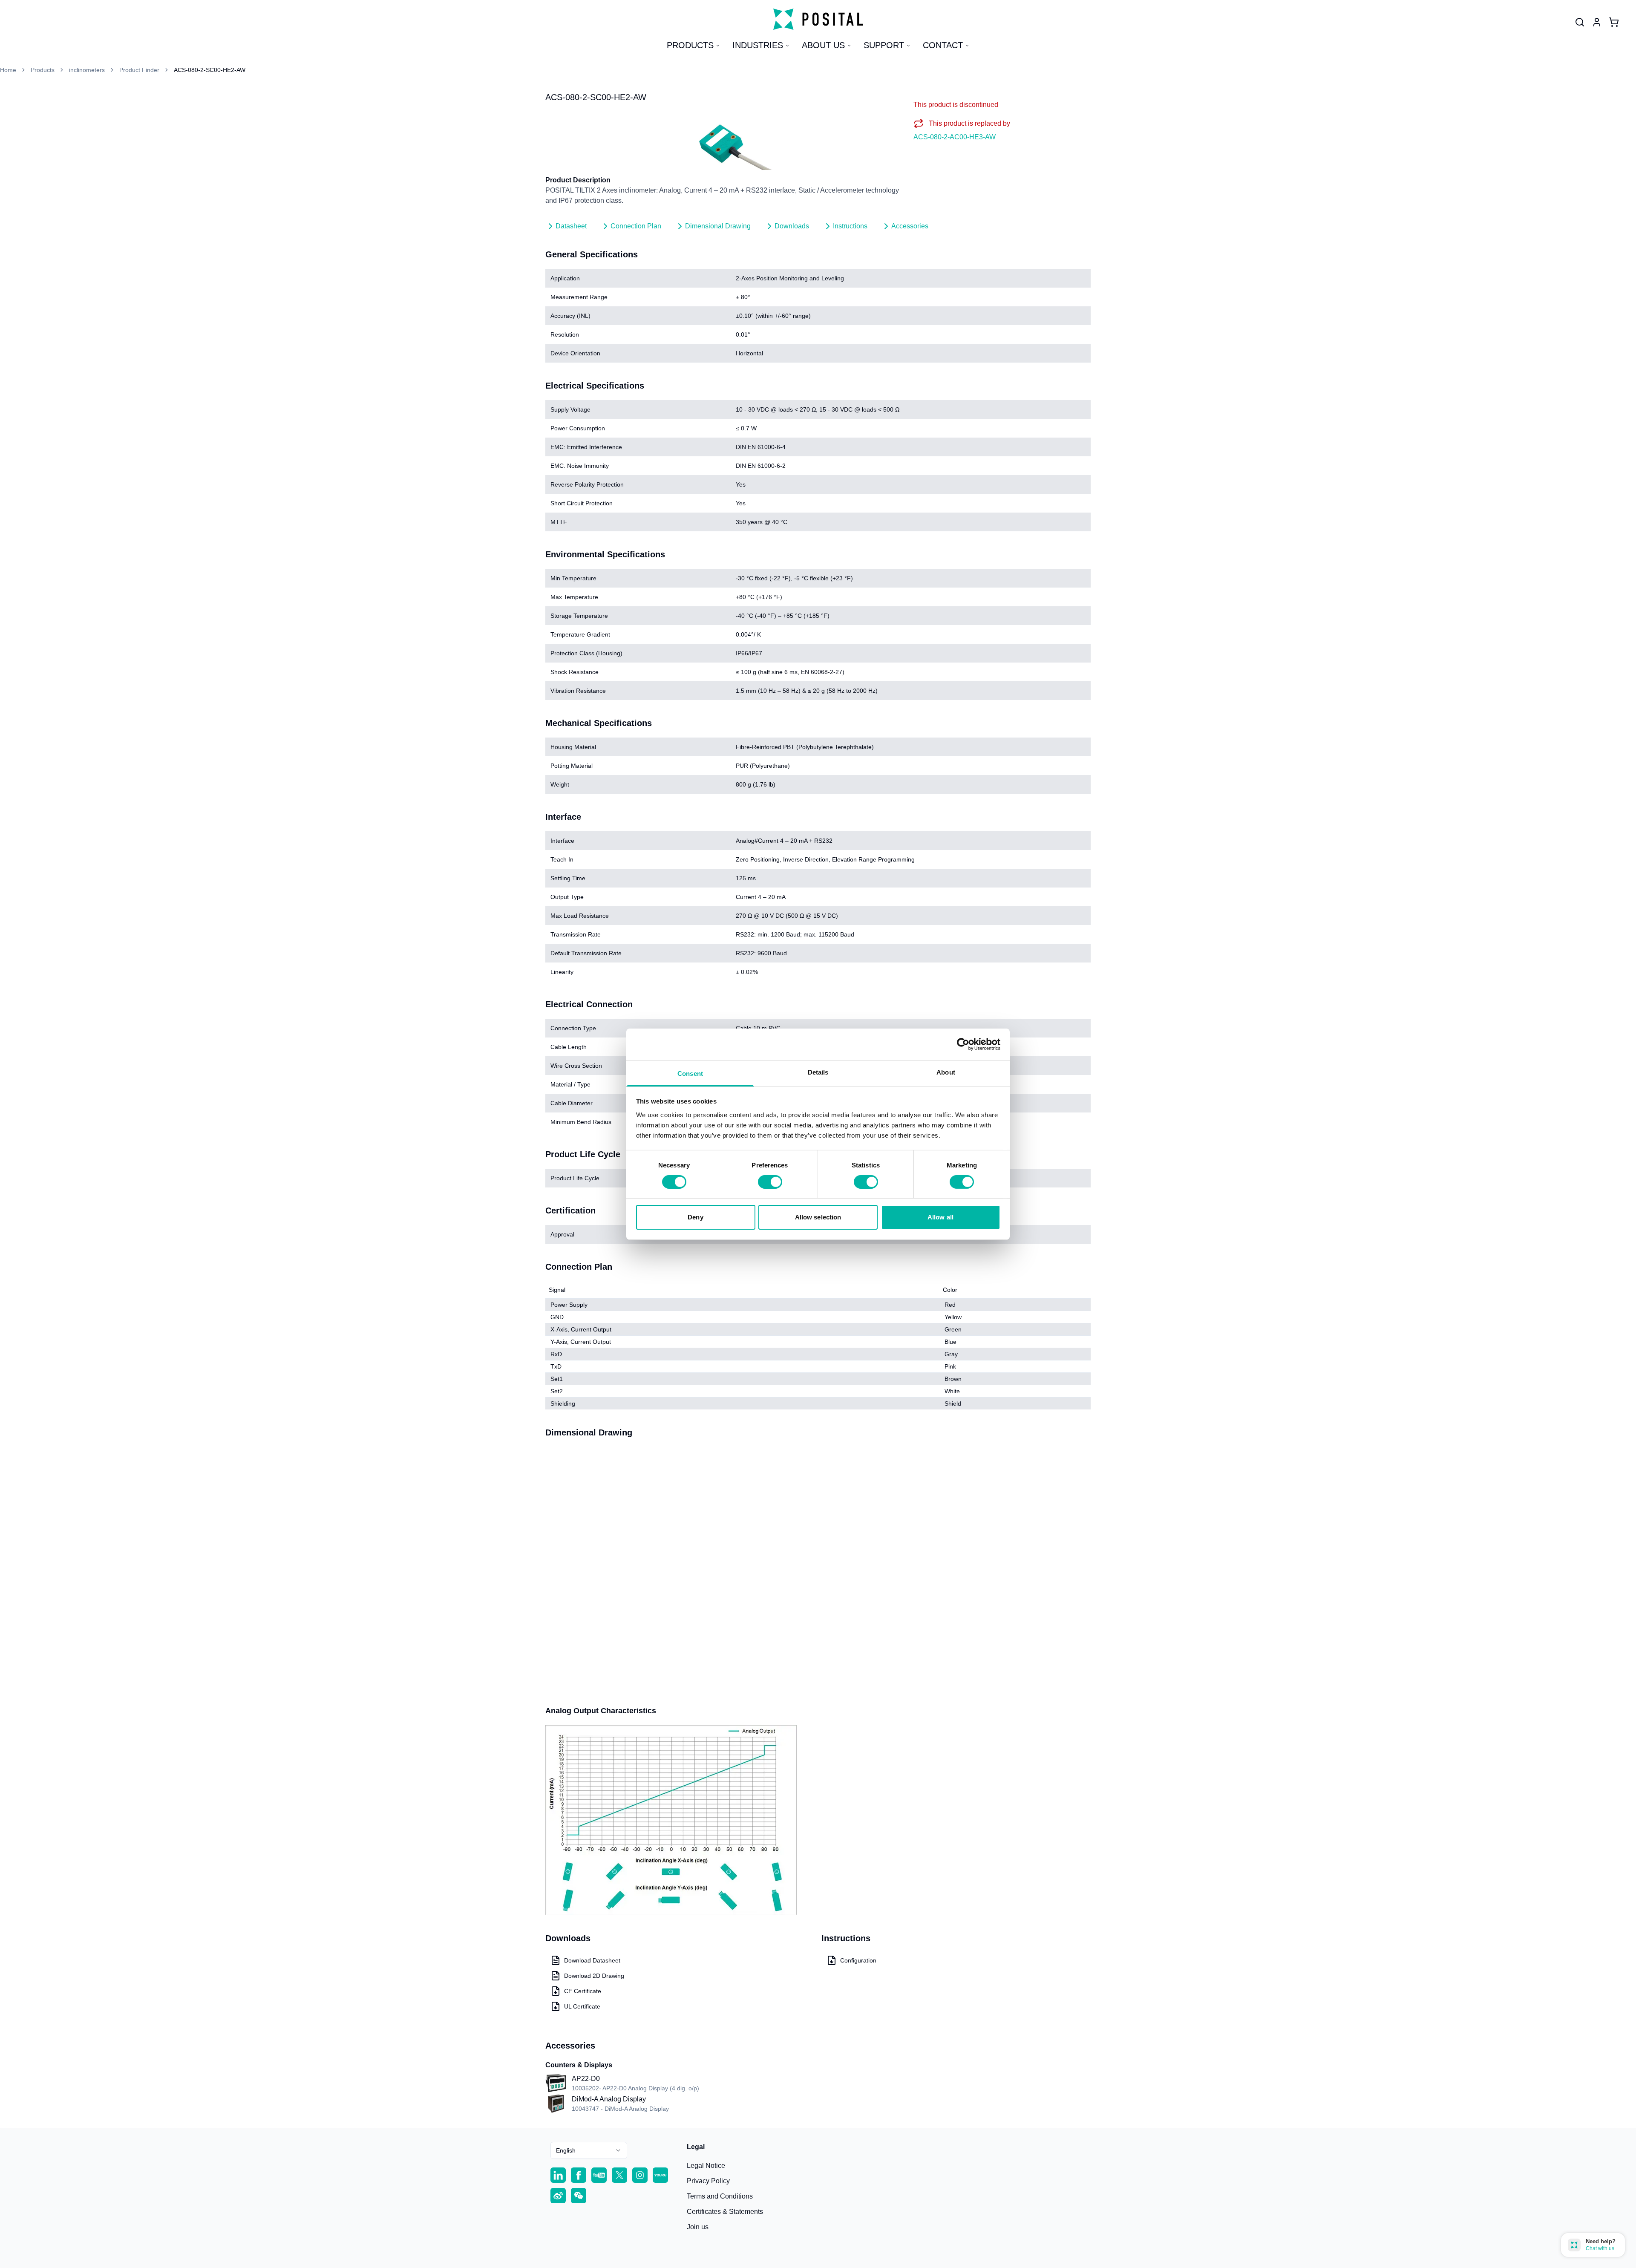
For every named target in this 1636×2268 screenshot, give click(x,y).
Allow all (940, 1217)
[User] (1580, 22)
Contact (943, 45)
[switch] (770, 1182)
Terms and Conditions (720, 2196)
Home (8, 70)
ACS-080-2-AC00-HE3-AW (955, 137)
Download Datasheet (592, 1960)
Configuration (858, 1960)
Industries (758, 45)
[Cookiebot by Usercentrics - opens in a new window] (963, 1044)
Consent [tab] (690, 1073)
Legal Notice (706, 2166)
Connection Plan (636, 226)
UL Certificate (582, 2006)
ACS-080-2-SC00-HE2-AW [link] (210, 70)
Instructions (850, 226)
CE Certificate (583, 1991)
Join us (698, 2227)
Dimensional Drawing (718, 226)
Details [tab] (818, 1072)
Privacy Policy (708, 2181)
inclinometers (87, 70)
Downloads (792, 226)
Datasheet (571, 226)
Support (884, 45)
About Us (823, 45)
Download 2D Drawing (594, 1976)
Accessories (910, 226)
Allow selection (818, 1217)
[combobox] (589, 2150)
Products (690, 45)
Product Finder (139, 70)
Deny (695, 1217)
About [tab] (946, 1072)
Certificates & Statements (725, 2212)
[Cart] (1614, 22)
